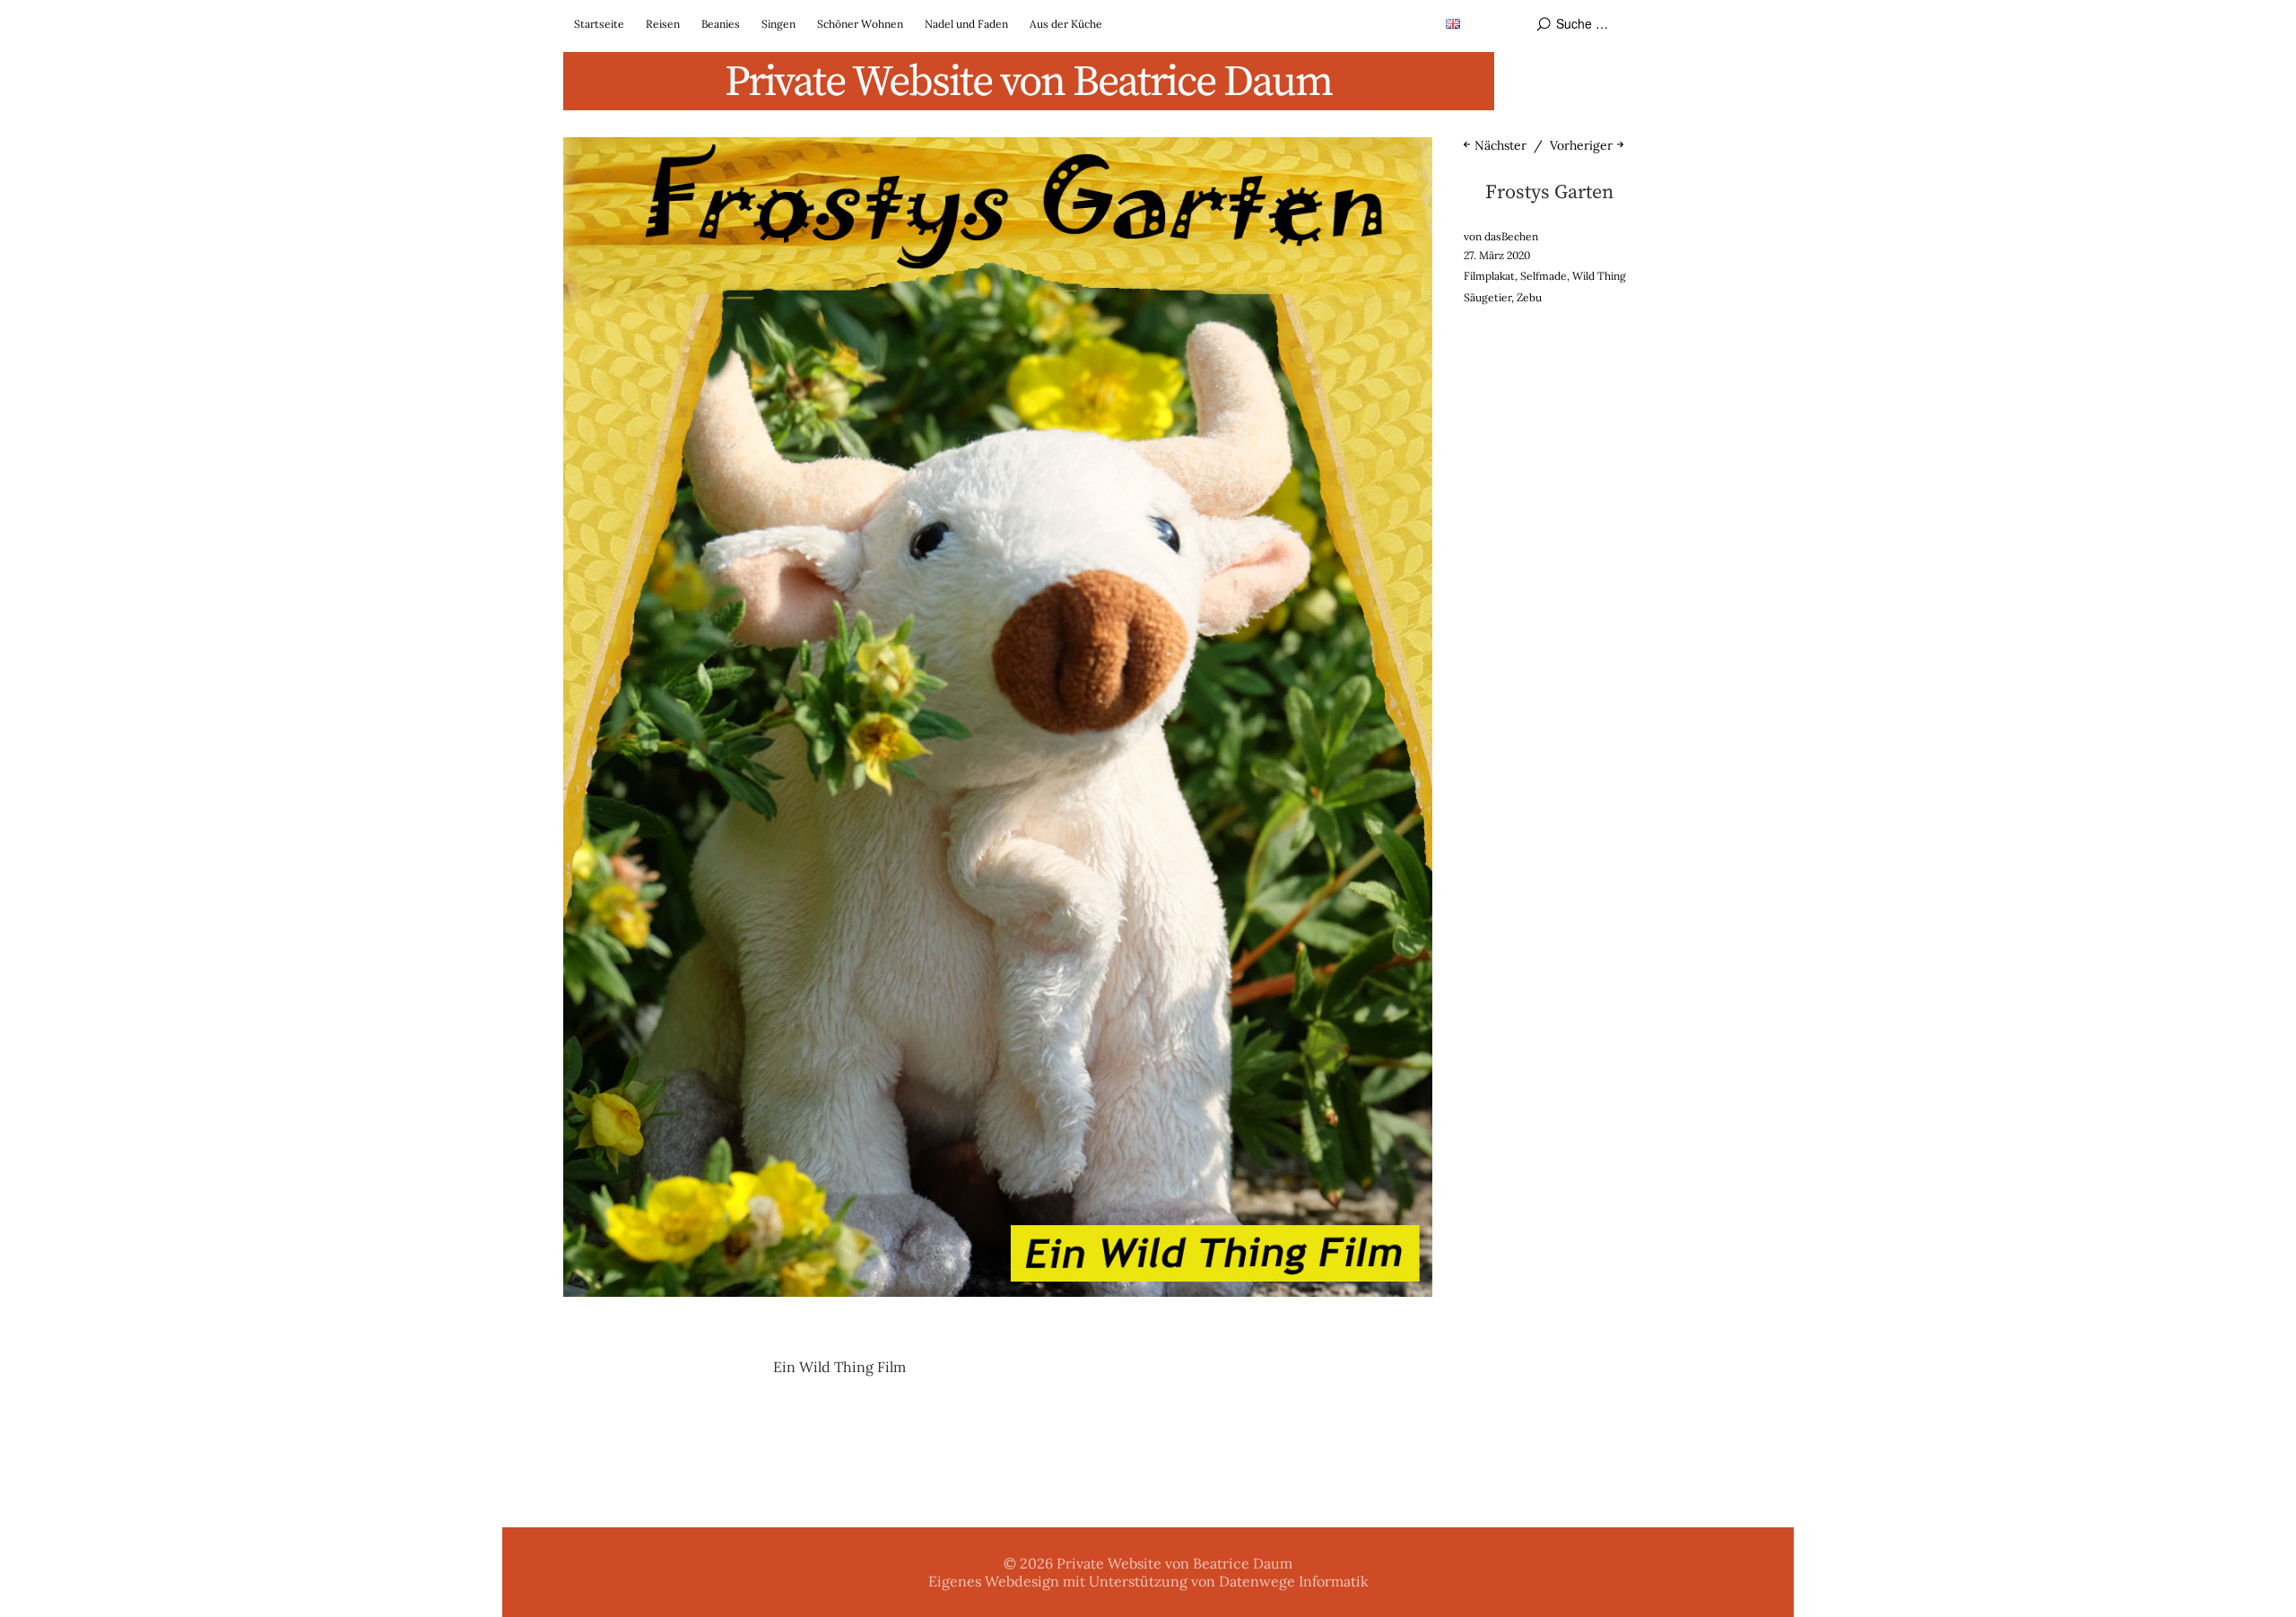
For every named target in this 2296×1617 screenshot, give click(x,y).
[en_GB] (1453, 23)
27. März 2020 (1497, 255)
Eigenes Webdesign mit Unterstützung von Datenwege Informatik (1148, 1581)
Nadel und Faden (966, 24)
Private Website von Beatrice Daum (1028, 83)
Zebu (1529, 297)
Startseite (599, 24)
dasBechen (1511, 236)
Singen (778, 24)
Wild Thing (1599, 276)
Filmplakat (1489, 276)
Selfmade (1544, 276)
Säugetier (1487, 297)
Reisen (663, 24)
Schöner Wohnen (860, 24)
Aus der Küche (1066, 24)
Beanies (721, 24)
